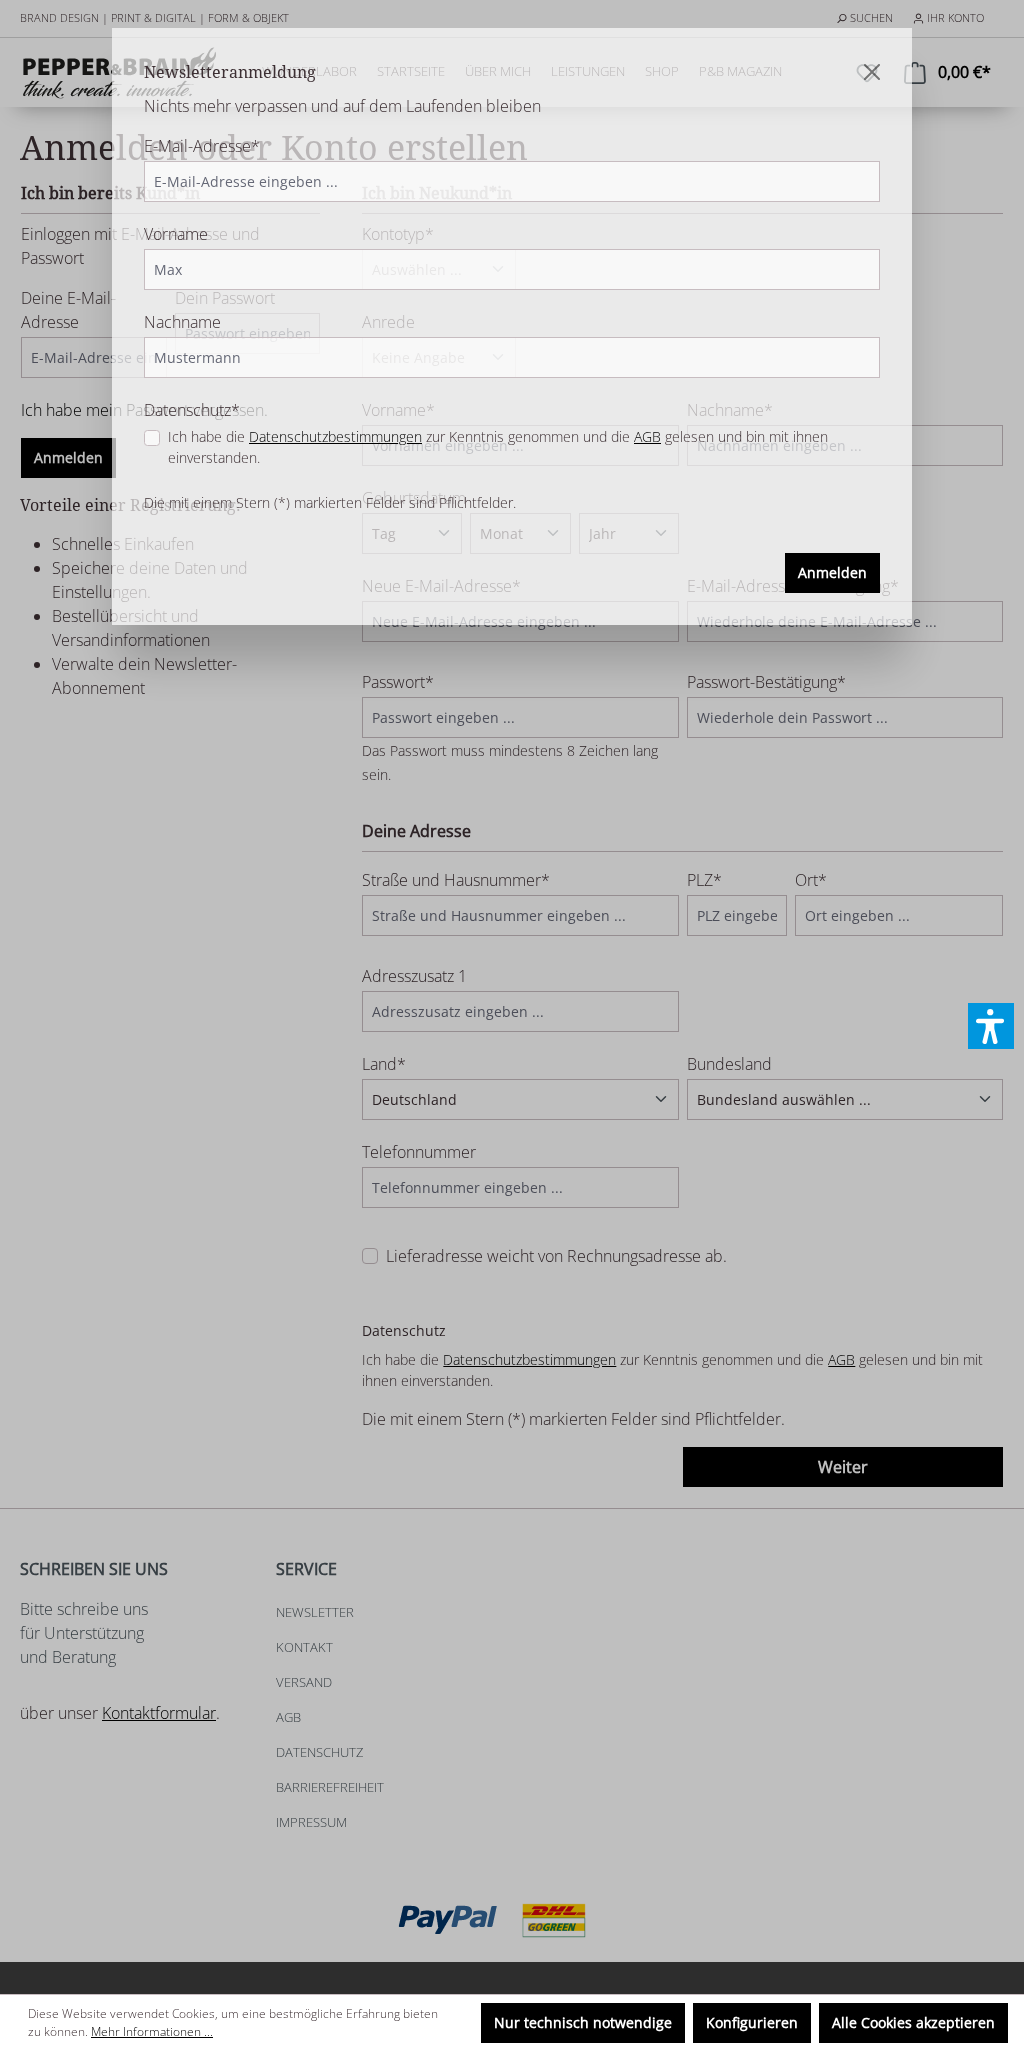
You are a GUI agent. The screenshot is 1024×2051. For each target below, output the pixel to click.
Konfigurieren (752, 2022)
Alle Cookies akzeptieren (913, 2022)
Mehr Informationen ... (152, 2031)
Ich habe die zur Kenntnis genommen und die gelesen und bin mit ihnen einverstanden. (498, 447)
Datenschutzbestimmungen (335, 436)
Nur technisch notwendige (583, 2022)
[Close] (872, 72)
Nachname (182, 322)
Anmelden (832, 572)
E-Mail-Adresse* (202, 146)
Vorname (176, 234)
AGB (647, 436)
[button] (991, 1026)
